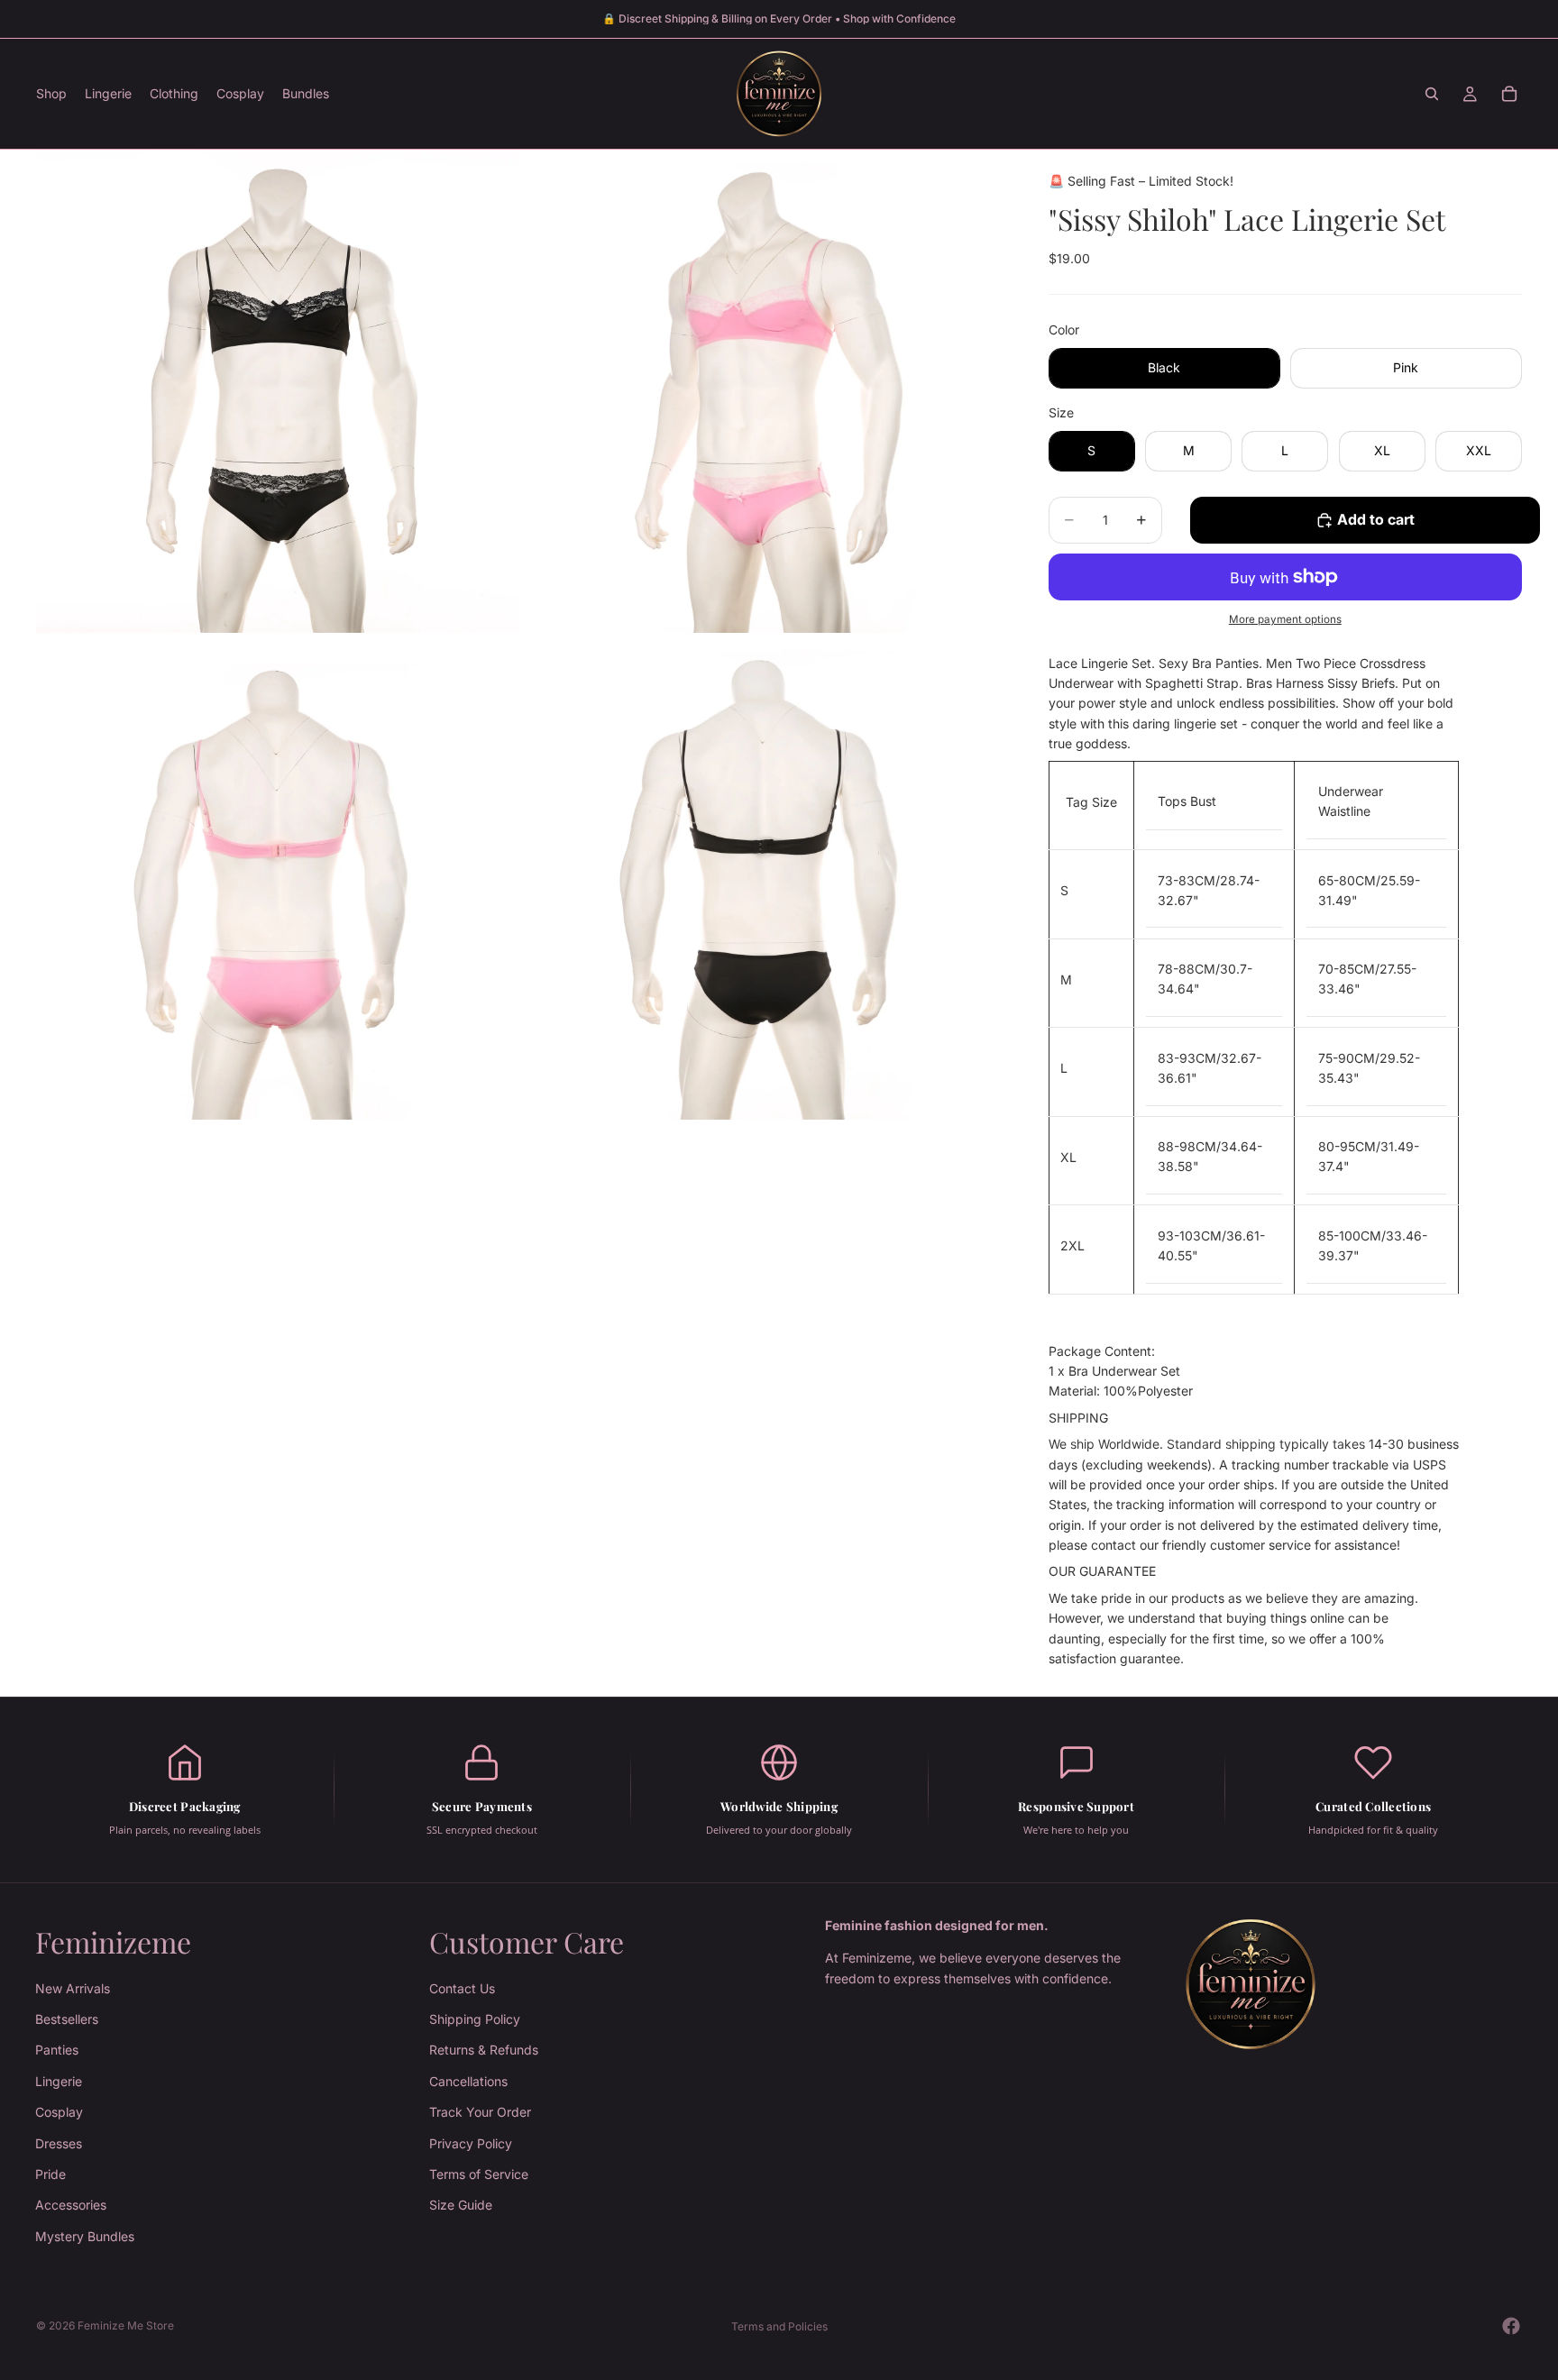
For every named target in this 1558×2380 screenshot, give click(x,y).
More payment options (1285, 619)
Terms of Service (479, 2174)
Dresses (59, 2142)
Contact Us (462, 1987)
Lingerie (59, 2081)
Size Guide (461, 2205)
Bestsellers (67, 2019)
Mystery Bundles (85, 2236)
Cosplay (59, 2112)
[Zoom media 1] (278, 391)
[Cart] (1509, 94)
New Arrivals (73, 1987)
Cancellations (468, 2081)
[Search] (1432, 94)
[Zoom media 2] (764, 391)
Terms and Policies (779, 2326)
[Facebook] (1511, 2326)
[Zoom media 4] (764, 878)
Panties (57, 2050)
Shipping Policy (475, 2019)
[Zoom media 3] (278, 878)
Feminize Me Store (126, 2325)
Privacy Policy (471, 2142)
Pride (50, 2174)
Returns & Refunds (484, 2050)
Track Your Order (480, 2112)
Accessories (71, 2205)
